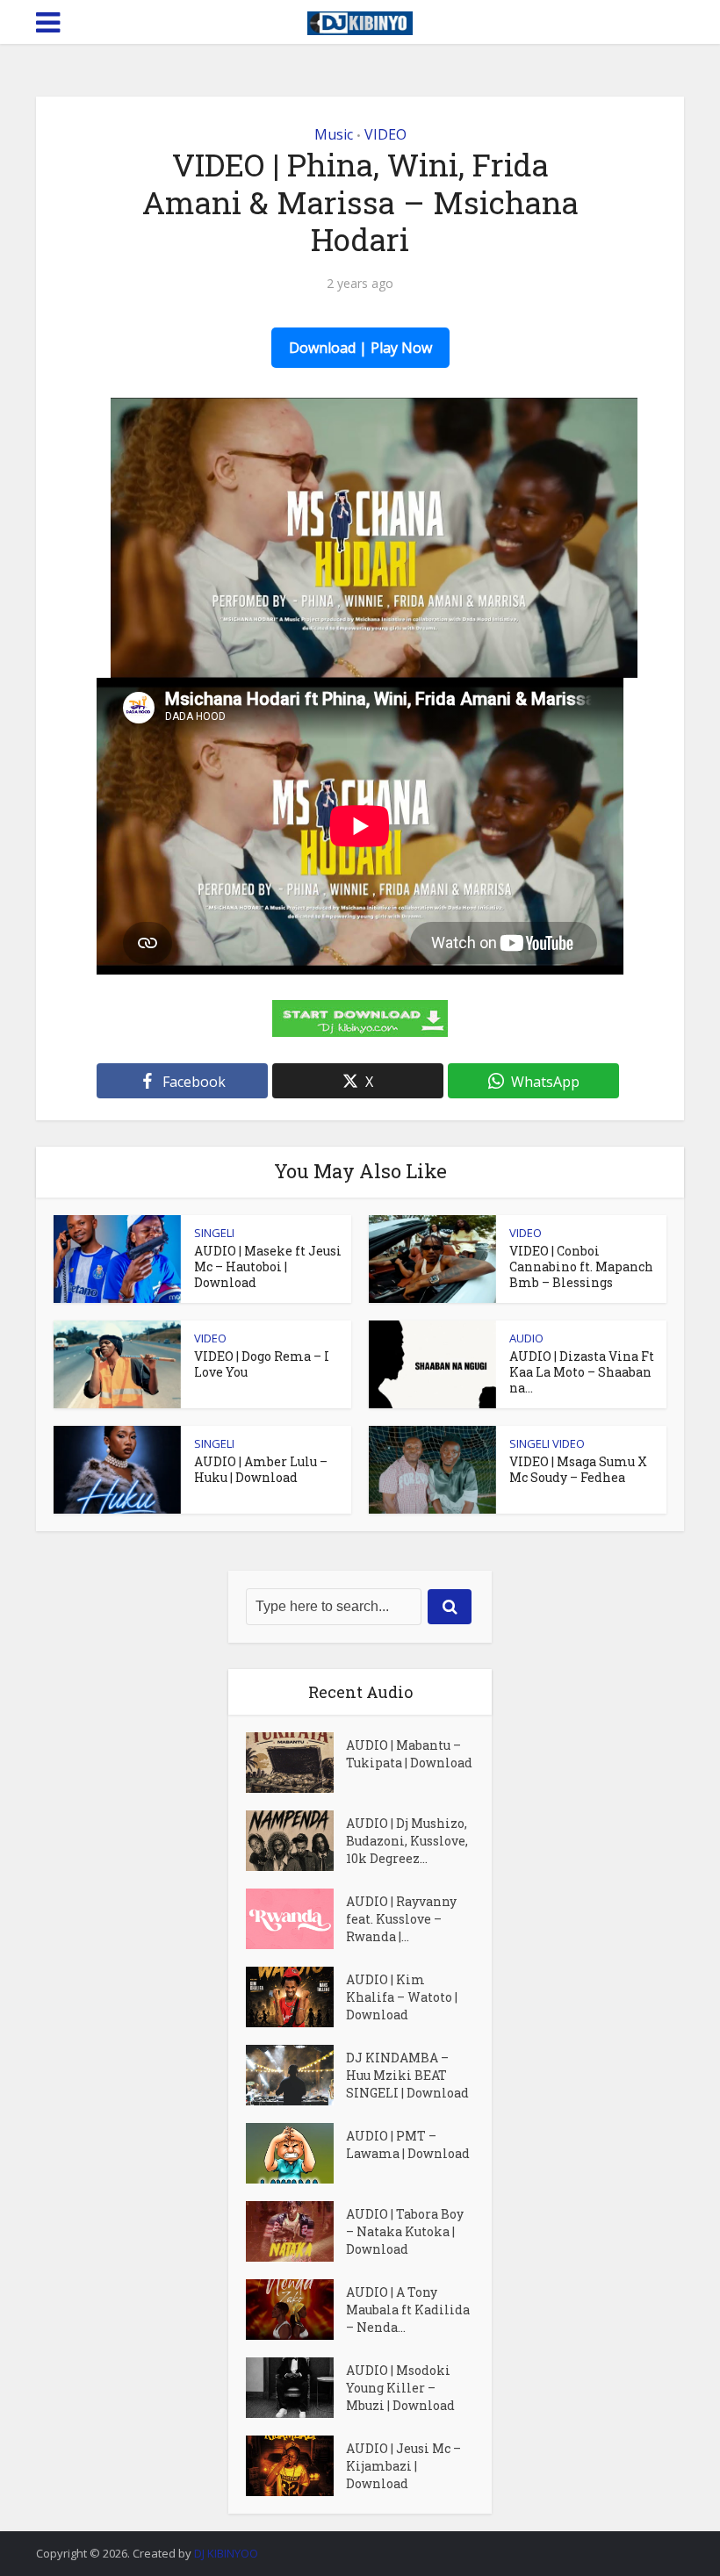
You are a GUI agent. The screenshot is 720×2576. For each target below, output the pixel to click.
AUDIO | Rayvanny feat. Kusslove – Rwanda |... (401, 1919)
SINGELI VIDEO (547, 1443)
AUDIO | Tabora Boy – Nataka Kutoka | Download (405, 2231)
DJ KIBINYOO (226, 2553)
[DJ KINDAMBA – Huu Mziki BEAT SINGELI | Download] (296, 2075)
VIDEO (385, 134)
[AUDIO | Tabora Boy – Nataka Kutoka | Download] (296, 2231)
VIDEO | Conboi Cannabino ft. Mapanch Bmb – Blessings (581, 1266)
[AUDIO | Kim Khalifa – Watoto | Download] (296, 1997)
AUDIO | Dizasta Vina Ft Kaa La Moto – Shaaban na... (582, 1372)
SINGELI (214, 1233)
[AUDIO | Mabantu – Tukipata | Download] (296, 1763)
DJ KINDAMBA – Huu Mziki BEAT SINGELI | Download (407, 2075)
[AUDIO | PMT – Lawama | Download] (296, 2153)
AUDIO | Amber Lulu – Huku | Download (261, 1469)
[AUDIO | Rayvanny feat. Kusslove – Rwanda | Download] (296, 1919)
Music (334, 134)
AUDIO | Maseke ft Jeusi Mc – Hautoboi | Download (268, 1266)
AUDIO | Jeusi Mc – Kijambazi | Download (403, 2466)
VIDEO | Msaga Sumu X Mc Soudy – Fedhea (578, 1469)
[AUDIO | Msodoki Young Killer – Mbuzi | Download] (296, 2388)
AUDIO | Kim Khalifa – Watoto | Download (402, 1997)
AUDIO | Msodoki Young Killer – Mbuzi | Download (400, 2388)
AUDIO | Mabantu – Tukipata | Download (409, 1754)
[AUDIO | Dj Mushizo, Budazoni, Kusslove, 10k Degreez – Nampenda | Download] (296, 1841)
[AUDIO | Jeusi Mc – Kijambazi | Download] (296, 2466)
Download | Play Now (360, 348)
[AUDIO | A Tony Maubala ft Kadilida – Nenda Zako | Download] (296, 2310)
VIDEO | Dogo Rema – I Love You (262, 1364)
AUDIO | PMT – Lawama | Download (408, 2144)
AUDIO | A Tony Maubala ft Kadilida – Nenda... (408, 2310)
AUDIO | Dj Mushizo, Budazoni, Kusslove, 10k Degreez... (407, 1841)
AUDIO (526, 1338)
